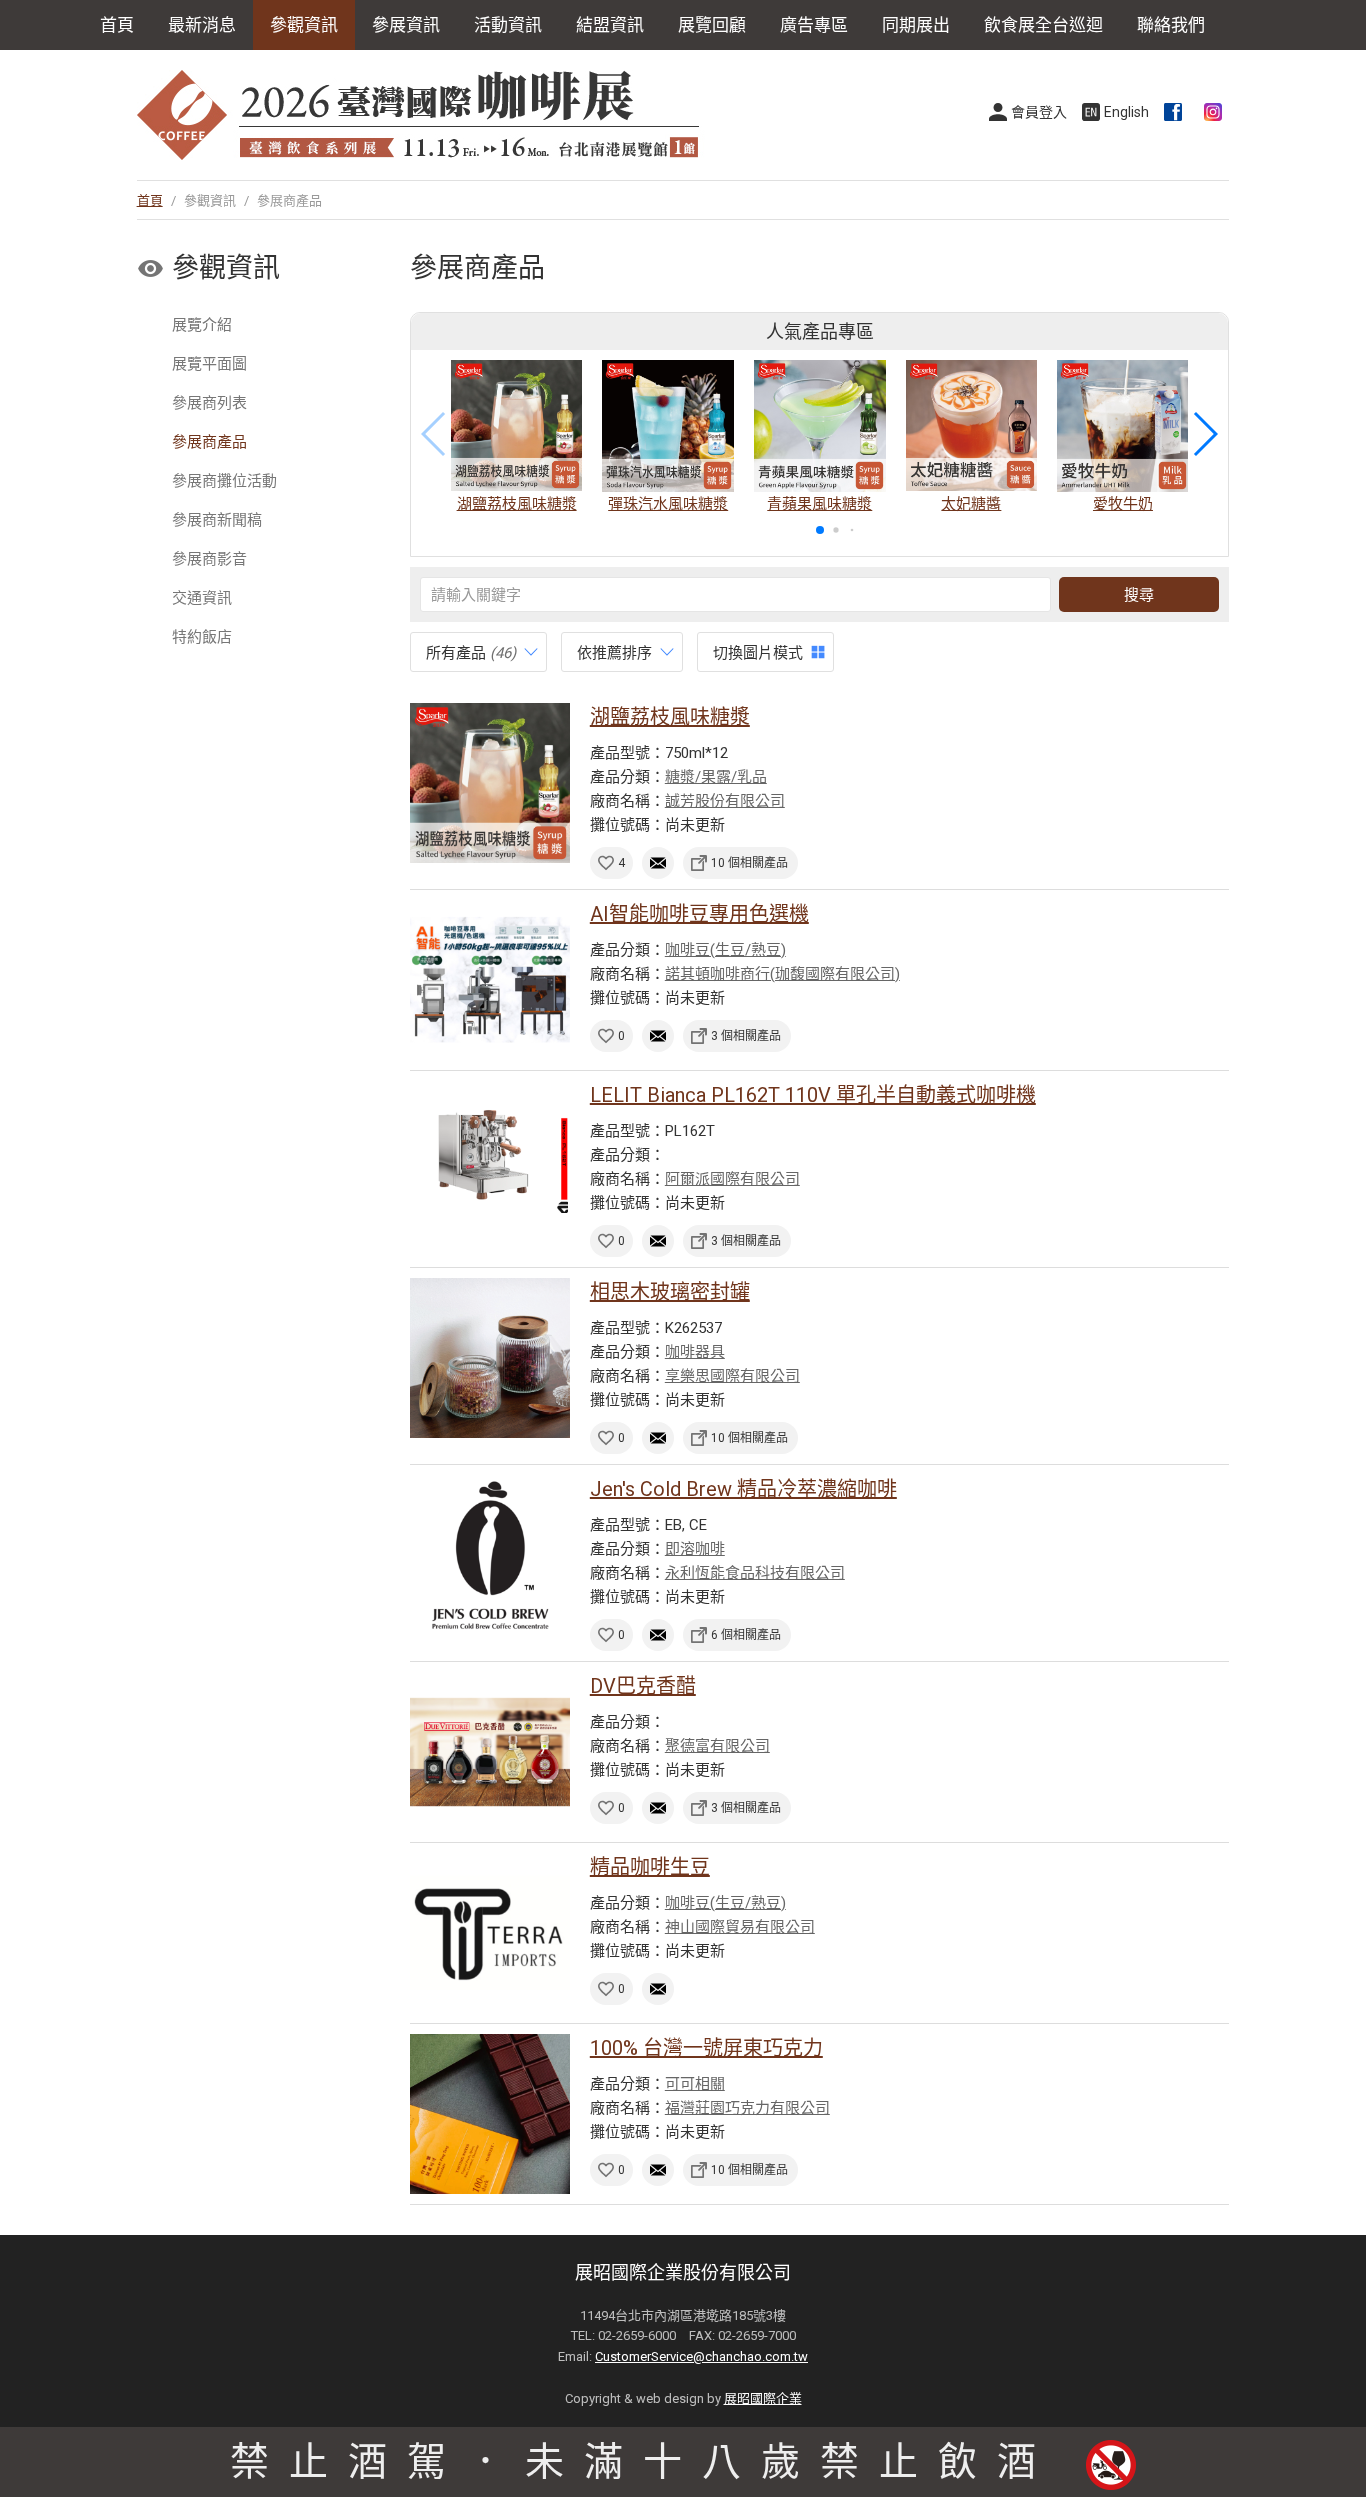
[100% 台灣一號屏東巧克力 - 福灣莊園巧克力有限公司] (490, 2114)
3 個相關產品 (746, 1036)
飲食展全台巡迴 (1043, 25)
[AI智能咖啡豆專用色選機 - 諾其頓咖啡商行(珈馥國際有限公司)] (490, 980)
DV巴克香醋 (643, 1686)
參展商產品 (209, 442)
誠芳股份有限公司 (725, 801)
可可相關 (695, 2084)
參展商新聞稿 (217, 520)
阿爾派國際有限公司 (732, 1179)
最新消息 (202, 25)
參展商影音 (209, 559)
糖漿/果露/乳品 (716, 777)
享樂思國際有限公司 (732, 1376)
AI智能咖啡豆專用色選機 (699, 914)
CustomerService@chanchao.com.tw (701, 2356)
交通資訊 (202, 598)
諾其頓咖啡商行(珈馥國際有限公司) (782, 974)
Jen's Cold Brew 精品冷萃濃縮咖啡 (743, 1489)
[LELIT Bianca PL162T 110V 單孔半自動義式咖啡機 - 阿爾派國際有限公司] (490, 1161)
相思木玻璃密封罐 (670, 1292)
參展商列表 (209, 403)
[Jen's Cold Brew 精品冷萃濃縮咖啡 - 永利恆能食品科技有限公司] (490, 1555)
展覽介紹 (202, 325)
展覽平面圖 (209, 364)
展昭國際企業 (763, 2398)
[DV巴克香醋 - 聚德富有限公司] (490, 1752)
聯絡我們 (1171, 25)
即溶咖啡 (695, 1549)
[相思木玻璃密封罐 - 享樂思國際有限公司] (490, 1358)
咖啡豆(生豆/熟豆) (725, 950)
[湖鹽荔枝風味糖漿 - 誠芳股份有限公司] (490, 783)
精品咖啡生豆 (650, 1867)
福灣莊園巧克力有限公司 (747, 2108)
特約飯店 (202, 637)
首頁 (117, 25)
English (1126, 112)
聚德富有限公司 (717, 1746)
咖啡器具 (695, 1352)
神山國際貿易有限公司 (740, 1927)
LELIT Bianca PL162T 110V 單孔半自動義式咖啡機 (813, 1095)
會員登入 (1039, 112)
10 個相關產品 (749, 863)
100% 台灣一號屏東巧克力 (706, 2048)
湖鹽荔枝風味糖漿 (670, 717)
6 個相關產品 (746, 1635)
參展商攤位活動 (224, 481)
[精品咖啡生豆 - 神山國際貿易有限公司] (490, 1933)
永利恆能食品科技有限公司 (755, 1573)
